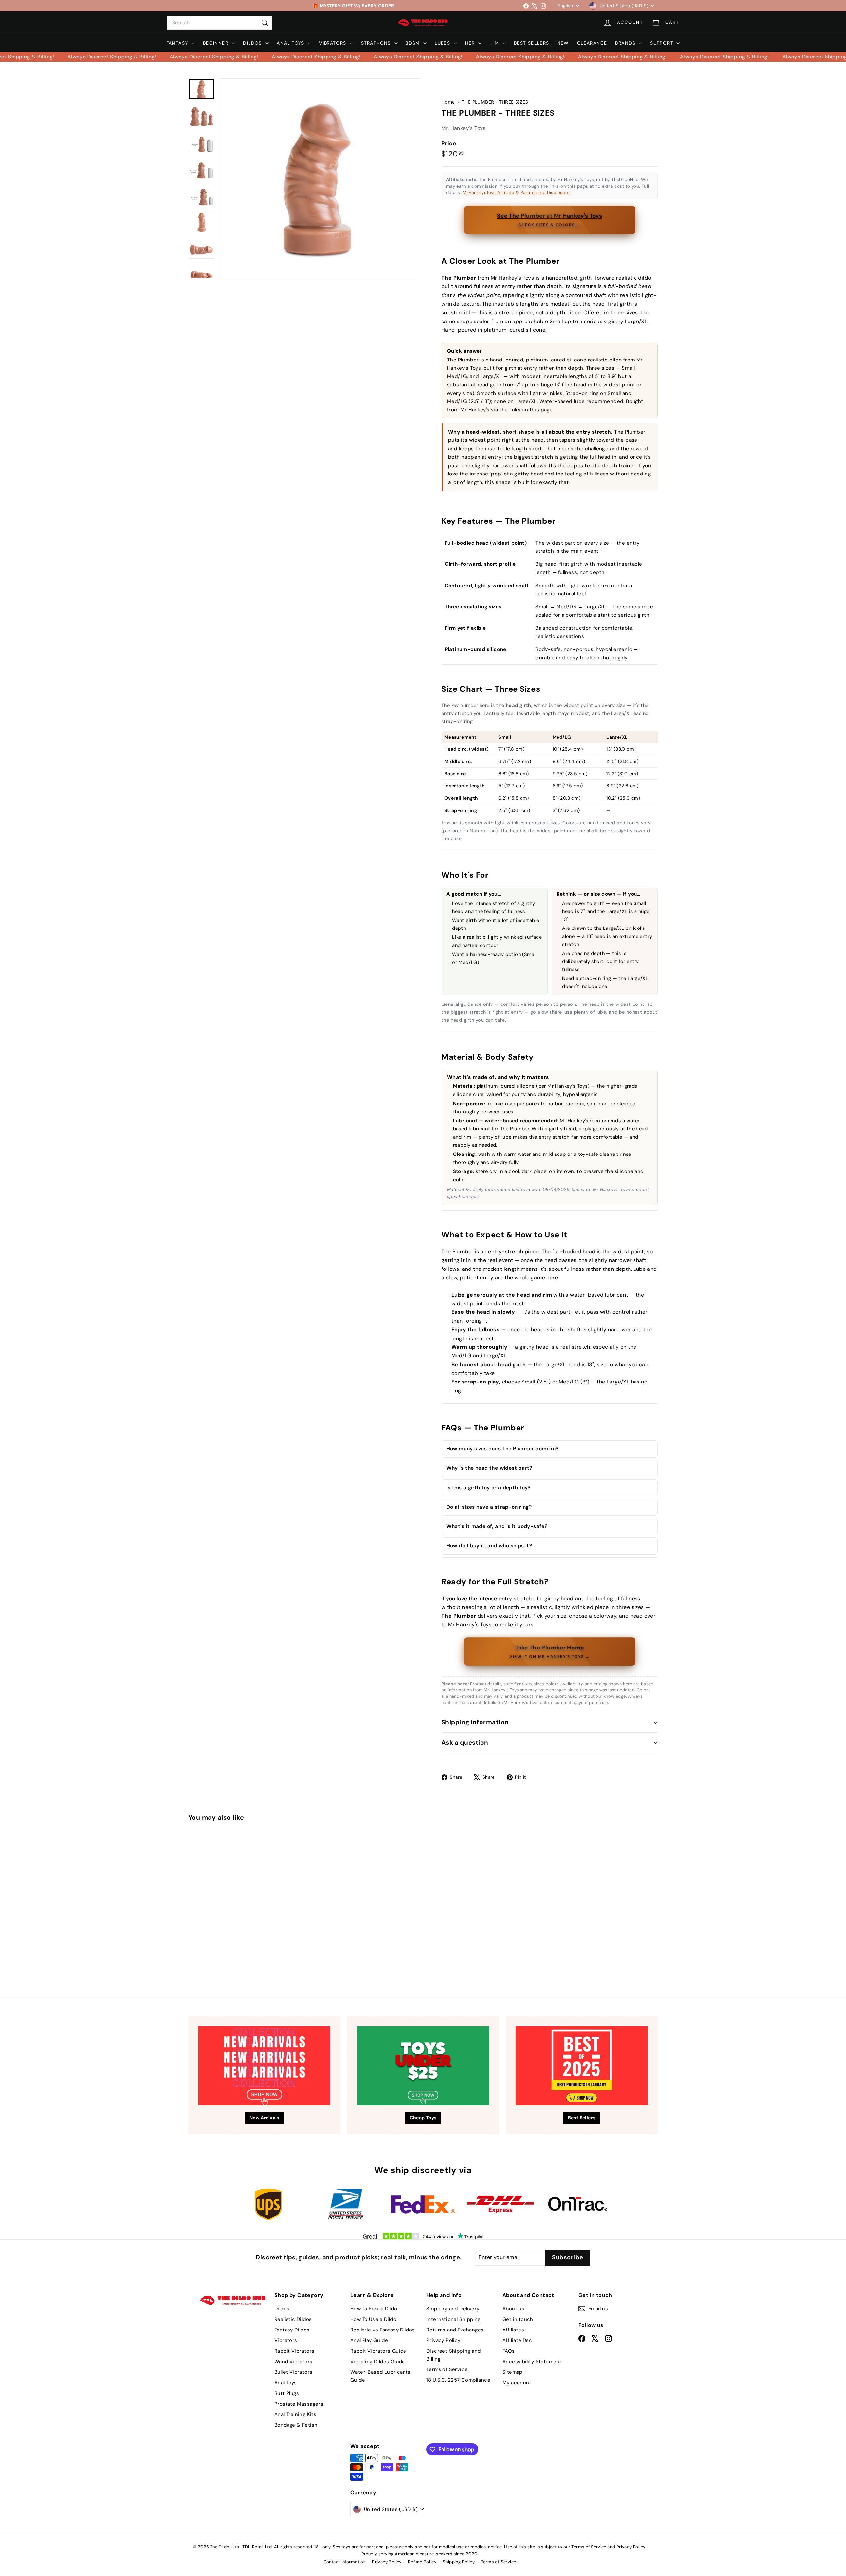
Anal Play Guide (369, 2340)
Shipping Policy (459, 2562)
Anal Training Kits (295, 2414)
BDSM (414, 43)
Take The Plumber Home (549, 1651)
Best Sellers (532, 43)
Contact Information (345, 2562)
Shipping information (475, 1722)
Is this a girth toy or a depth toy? (489, 1488)
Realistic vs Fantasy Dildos (383, 2330)
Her (471, 43)
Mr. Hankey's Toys (464, 128)
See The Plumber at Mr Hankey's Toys (550, 220)
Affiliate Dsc (517, 2340)
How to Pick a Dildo (374, 2309)
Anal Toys (291, 43)
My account (517, 2383)
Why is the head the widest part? (489, 1468)
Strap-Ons (377, 43)
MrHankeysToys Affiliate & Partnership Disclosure (516, 192)
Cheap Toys (423, 2118)
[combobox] (219, 23)
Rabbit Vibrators (294, 2351)
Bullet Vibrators (293, 2372)
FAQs (509, 2351)
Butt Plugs (287, 2393)
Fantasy (178, 43)
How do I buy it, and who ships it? (489, 1546)
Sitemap (512, 2372)
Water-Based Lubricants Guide (381, 2376)
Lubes (443, 43)
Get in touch (518, 2319)
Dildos (253, 43)
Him (495, 43)
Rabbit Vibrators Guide (378, 2351)
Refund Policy (422, 2562)
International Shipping (453, 2319)
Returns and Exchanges (455, 2330)
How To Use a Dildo (373, 2319)
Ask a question (465, 1743)
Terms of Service (447, 2369)
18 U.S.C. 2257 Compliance (458, 2380)
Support (662, 43)
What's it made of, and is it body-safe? (497, 1526)
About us (513, 2309)
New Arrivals (264, 2118)
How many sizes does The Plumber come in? (502, 1449)
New (563, 43)
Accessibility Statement (532, 2362)
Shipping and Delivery (453, 2309)
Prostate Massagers (299, 2404)
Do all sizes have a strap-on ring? (489, 1507)
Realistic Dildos (293, 2319)
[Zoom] (320, 178)
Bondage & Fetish (296, 2425)
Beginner (217, 43)
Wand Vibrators (293, 2362)
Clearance (592, 43)
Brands (626, 43)
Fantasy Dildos (292, 2330)
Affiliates (513, 2330)
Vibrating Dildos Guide (378, 2362)
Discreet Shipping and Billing (453, 2355)
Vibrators (333, 43)
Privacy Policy (443, 2340)
